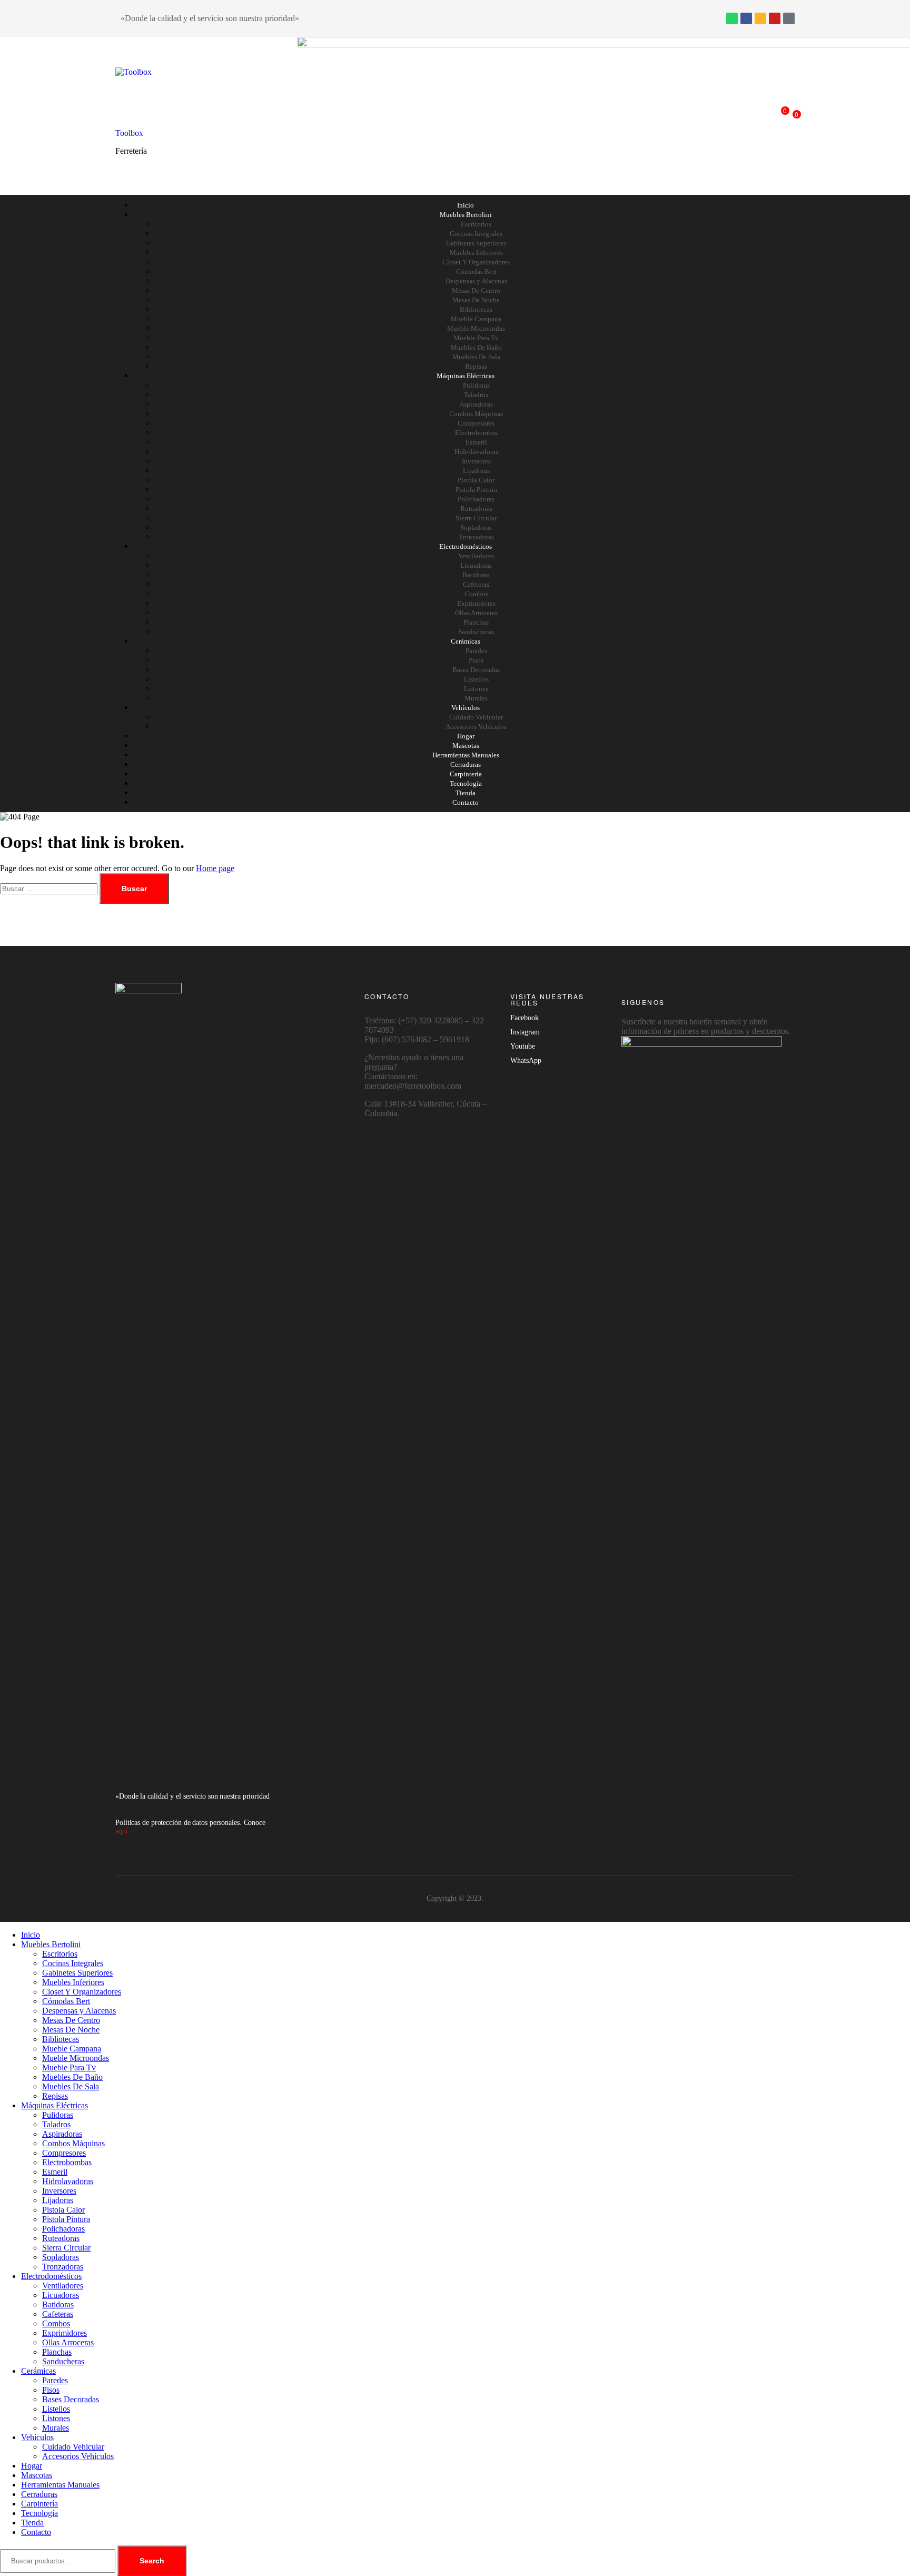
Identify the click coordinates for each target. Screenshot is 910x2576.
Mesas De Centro (476, 290)
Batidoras (476, 575)
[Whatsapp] (732, 18)
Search (152, 2561)
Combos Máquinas (476, 414)
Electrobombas (476, 433)
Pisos (476, 660)
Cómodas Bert (476, 272)
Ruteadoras (476, 509)
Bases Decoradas (476, 670)
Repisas (476, 366)
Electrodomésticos (466, 546)
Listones (476, 689)
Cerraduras (466, 764)
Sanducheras (476, 632)
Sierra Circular (476, 518)
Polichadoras (476, 499)
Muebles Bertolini (466, 215)
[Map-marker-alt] (789, 18)
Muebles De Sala (476, 357)
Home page (215, 868)
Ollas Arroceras (476, 613)
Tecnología (466, 783)
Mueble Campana (476, 319)
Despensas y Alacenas (476, 281)
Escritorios (476, 224)
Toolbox (129, 133)
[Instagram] (760, 18)
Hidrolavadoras (476, 452)
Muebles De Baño (476, 347)
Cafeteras (476, 584)
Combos (476, 594)
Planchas (476, 622)
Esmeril (476, 442)
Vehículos (466, 708)
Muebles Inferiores (476, 253)
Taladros (476, 395)
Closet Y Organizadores (476, 262)
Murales (476, 698)
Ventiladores (476, 556)
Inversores (476, 461)
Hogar (466, 736)
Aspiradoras (476, 404)
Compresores (476, 423)
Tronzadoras (476, 537)
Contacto (466, 802)
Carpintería (466, 774)
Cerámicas (466, 641)
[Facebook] (746, 18)
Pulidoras (476, 385)
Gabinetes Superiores (476, 243)
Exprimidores (476, 603)
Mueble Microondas (476, 328)
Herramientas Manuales (466, 755)
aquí (122, 1831)
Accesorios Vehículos (476, 727)
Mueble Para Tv (476, 338)
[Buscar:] (50, 888)
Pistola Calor (476, 480)
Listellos (476, 679)
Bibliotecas (476, 309)
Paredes (476, 651)
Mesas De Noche (476, 300)
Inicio (466, 205)
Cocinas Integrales (476, 234)
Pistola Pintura (476, 490)
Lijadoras (476, 471)
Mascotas (466, 746)
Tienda (466, 793)
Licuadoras (476, 565)
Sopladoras (476, 527)
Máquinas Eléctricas (466, 376)
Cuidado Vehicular (476, 717)
